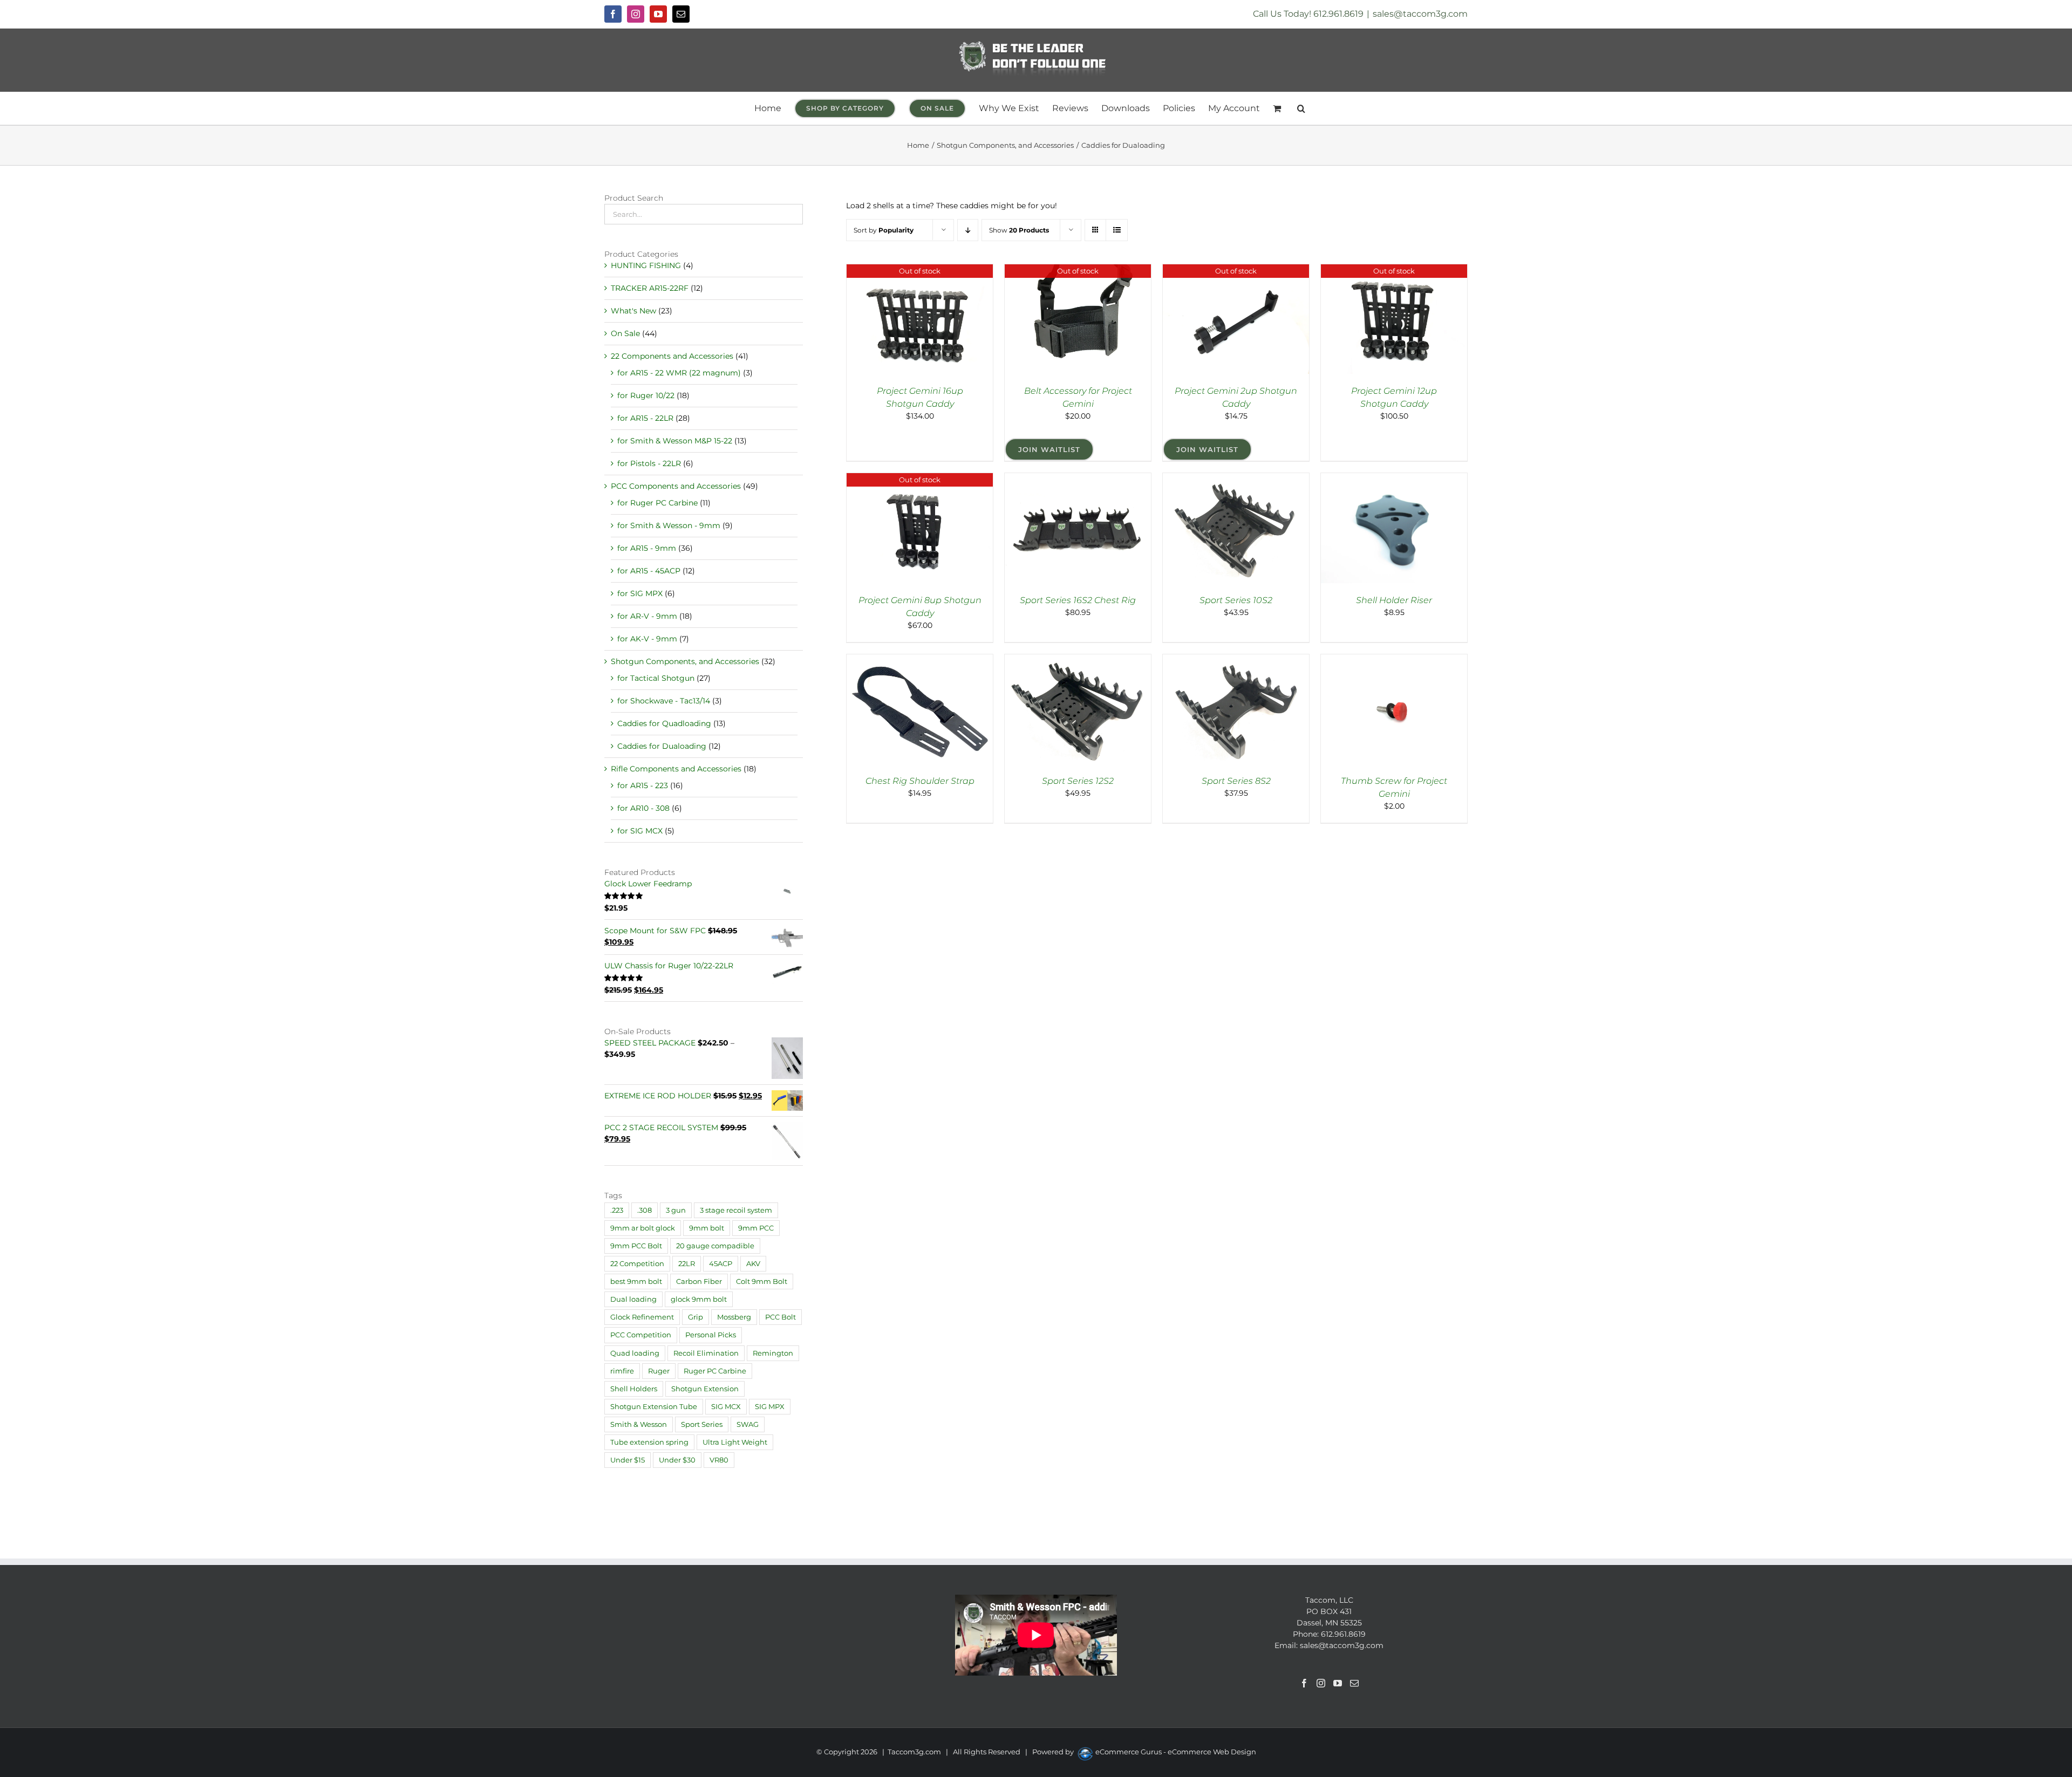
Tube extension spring (649, 1442)
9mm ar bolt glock (643, 1228)
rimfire (622, 1371)
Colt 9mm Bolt (762, 1282)
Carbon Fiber (699, 1282)
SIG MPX (770, 1407)
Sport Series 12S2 (1078, 781)
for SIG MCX (640, 831)
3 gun (676, 1210)
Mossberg (734, 1317)
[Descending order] (968, 230)
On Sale (625, 333)
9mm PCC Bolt (636, 1246)
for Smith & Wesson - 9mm (669, 525)
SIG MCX (726, 1407)
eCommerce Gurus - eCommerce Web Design (1176, 1752)
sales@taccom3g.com (1420, 14)
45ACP (721, 1264)
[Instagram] (1321, 1683)
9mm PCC (756, 1228)
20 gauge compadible (715, 1246)
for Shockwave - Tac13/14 (664, 701)
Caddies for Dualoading (662, 746)
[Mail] (1354, 1683)
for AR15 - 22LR (645, 418)
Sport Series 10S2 (1236, 600)
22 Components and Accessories (672, 356)
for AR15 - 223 (643, 785)
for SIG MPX (640, 593)
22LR (687, 1264)
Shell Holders (634, 1389)
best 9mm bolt (636, 1282)
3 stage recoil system (736, 1210)
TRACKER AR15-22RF (650, 288)
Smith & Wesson (639, 1424)
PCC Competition (641, 1335)
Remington (773, 1353)
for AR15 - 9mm (647, 548)
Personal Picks (711, 1335)
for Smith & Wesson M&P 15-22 (675, 441)
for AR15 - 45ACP (649, 571)
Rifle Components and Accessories (676, 769)
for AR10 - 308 (643, 808)
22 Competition (637, 1264)
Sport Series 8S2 (1236, 781)
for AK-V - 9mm (647, 639)
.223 (617, 1210)
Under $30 (677, 1460)
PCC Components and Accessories (676, 486)
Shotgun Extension (705, 1389)
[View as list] (1117, 230)
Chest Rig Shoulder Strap (920, 781)
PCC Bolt (781, 1317)
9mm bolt (707, 1228)
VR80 (719, 1460)
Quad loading (635, 1353)
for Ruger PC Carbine (657, 503)
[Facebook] (1304, 1683)
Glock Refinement (642, 1317)
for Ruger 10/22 (646, 395)
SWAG (748, 1424)
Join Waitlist (1049, 449)
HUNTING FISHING (646, 265)
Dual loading (633, 1299)
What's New (633, 311)
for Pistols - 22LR (649, 463)
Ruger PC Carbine (715, 1371)
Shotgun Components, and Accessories (685, 661)
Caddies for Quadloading (664, 723)
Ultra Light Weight (735, 1442)
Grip (696, 1317)
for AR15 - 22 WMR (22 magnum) (679, 373)
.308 (645, 1210)
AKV (753, 1264)
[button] (1301, 108)
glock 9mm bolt (699, 1299)
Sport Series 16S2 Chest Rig (1078, 600)
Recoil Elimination (706, 1353)
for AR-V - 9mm (647, 616)
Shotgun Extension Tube (654, 1407)
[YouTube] (1338, 1683)
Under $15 (628, 1460)
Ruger (659, 1371)
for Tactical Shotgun (656, 678)
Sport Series (702, 1424)
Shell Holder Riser (1394, 600)
